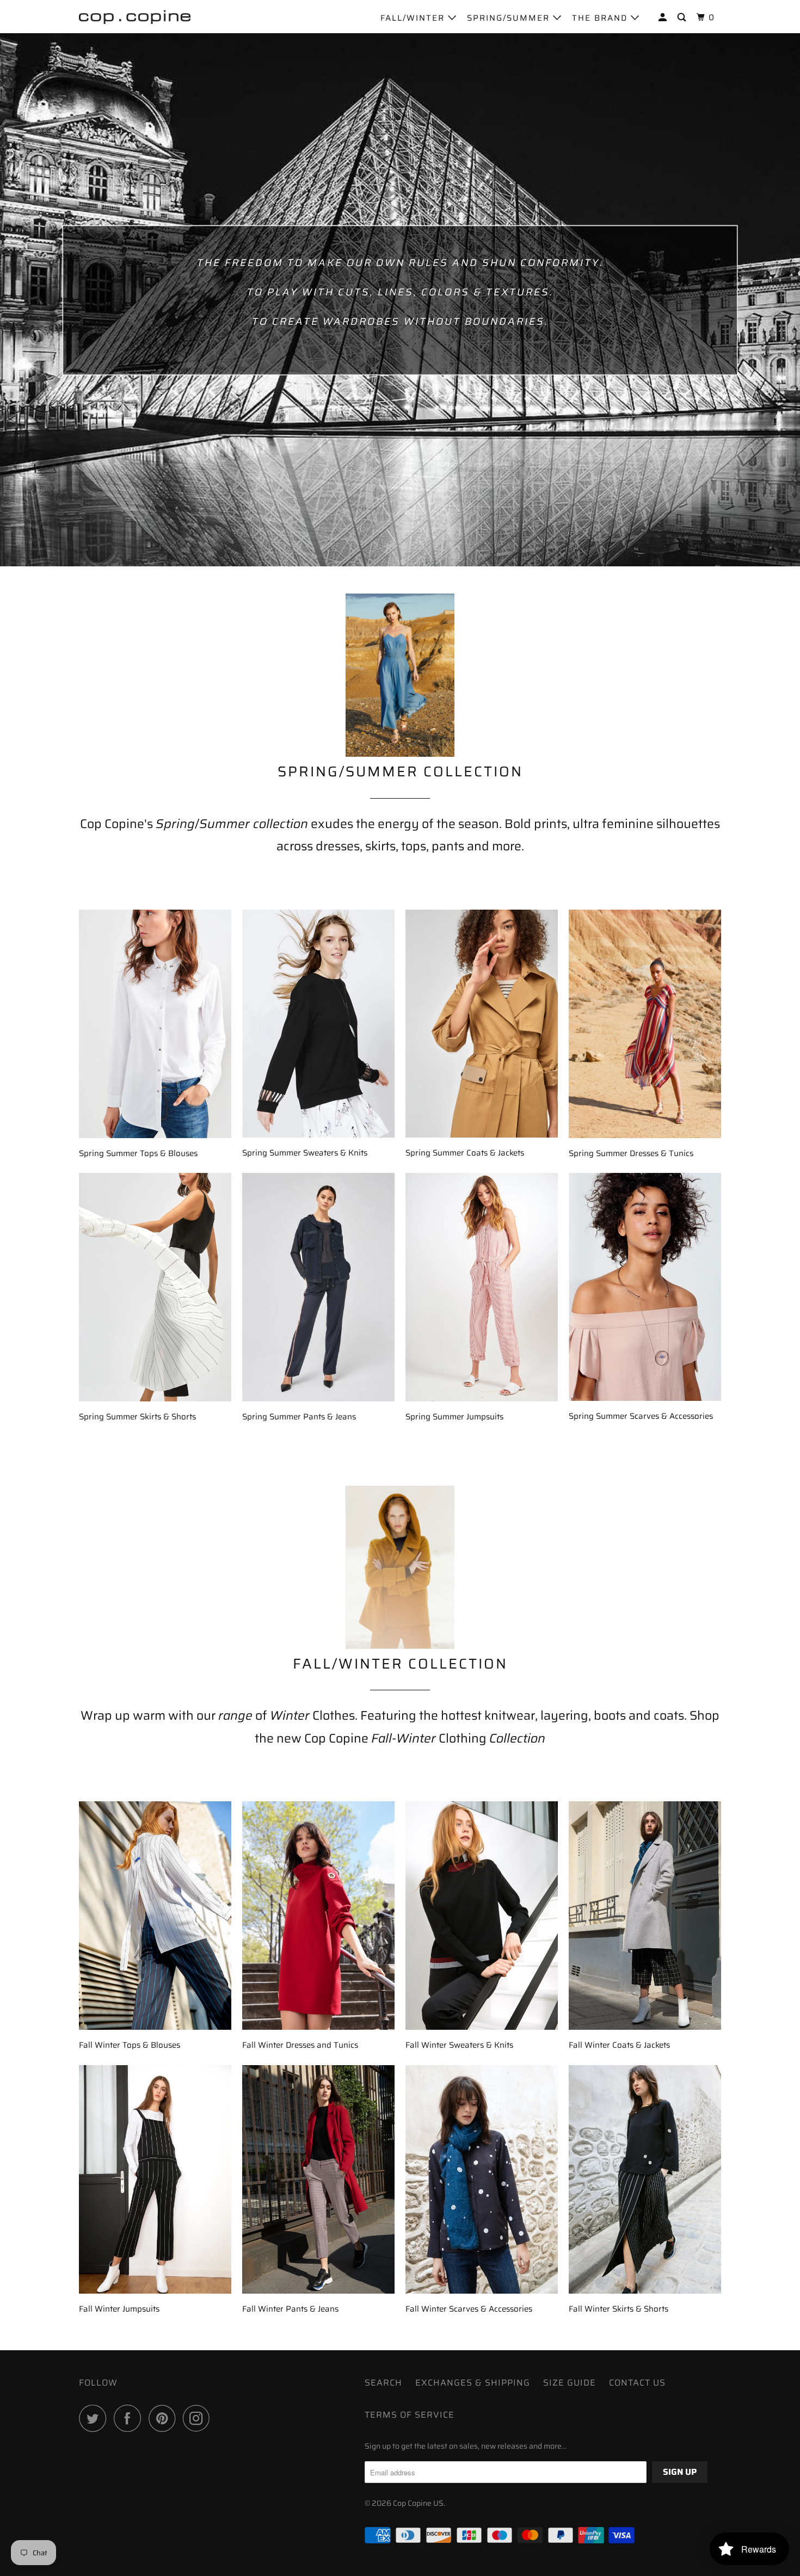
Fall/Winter (414, 18)
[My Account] (664, 18)
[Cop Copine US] (135, 16)
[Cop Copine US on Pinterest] (165, 2418)
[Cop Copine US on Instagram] (199, 2418)
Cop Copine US (418, 2503)
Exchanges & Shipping (473, 2383)
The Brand (601, 18)
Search (383, 2383)
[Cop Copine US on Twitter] (95, 2418)
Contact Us (637, 2383)
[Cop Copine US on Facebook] (130, 2418)
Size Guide (570, 2383)
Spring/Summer (510, 18)
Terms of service (410, 2415)
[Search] (683, 18)
